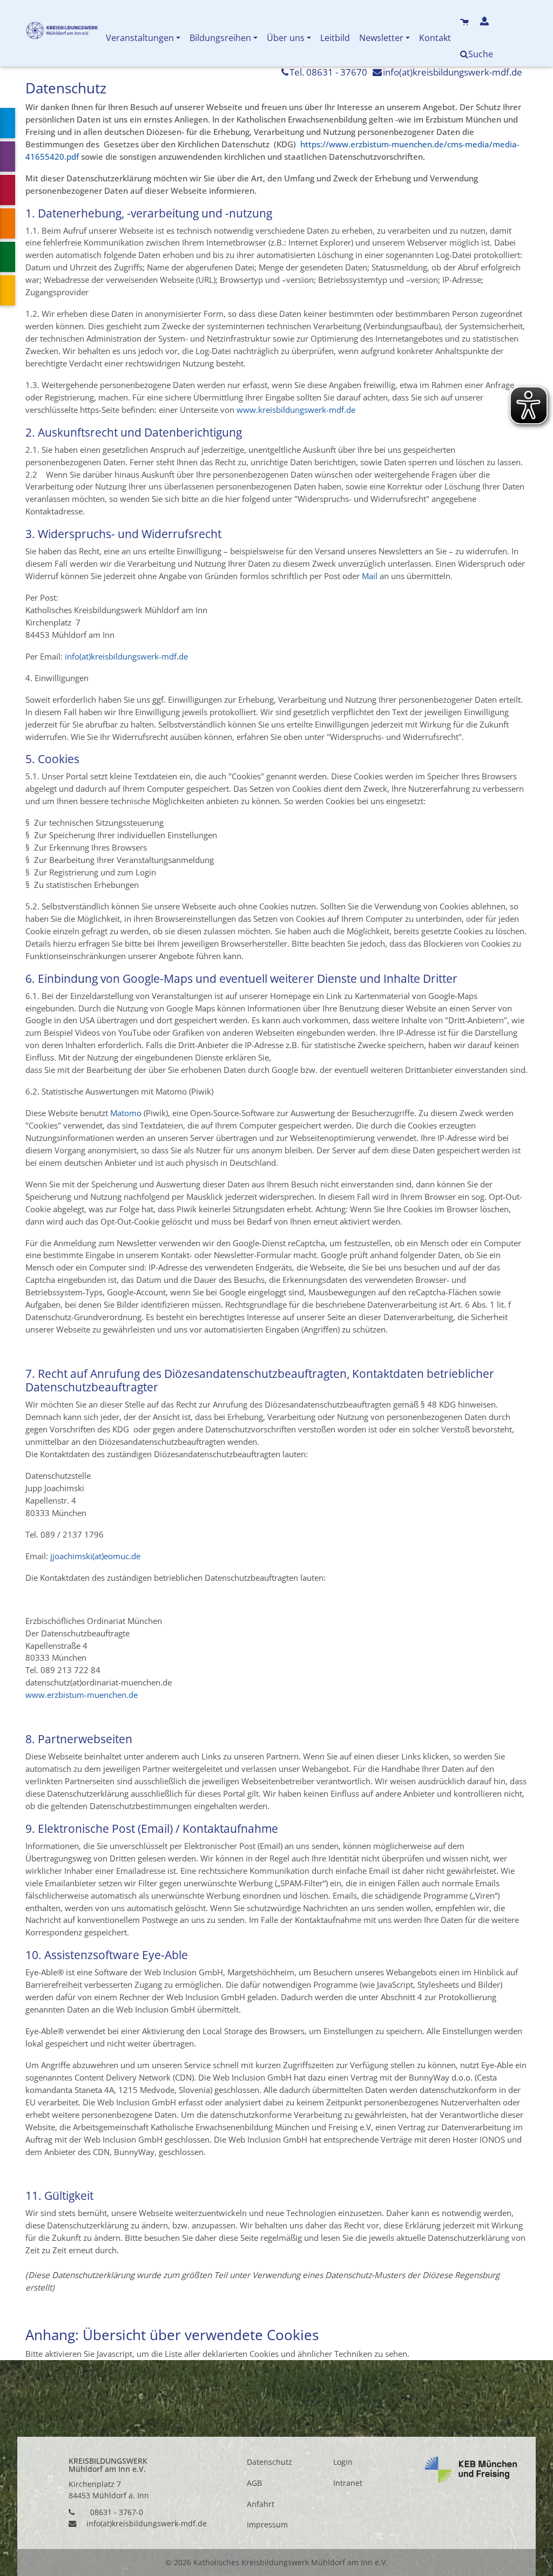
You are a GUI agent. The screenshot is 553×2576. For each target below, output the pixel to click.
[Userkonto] (486, 22)
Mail (370, 576)
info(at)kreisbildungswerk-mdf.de (453, 72)
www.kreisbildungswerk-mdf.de (296, 410)
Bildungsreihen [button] (220, 38)
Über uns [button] (286, 38)
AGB (254, 2483)
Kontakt (435, 38)
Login (343, 2462)
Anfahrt (261, 2504)
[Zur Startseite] (63, 33)
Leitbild (335, 38)
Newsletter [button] (381, 38)
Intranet (348, 2483)
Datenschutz (269, 2462)
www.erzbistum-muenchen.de (82, 1695)
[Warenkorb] (466, 22)
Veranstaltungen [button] (140, 38)
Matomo (126, 1113)
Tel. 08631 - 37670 (328, 72)
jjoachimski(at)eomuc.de (95, 1556)
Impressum (267, 2525)
